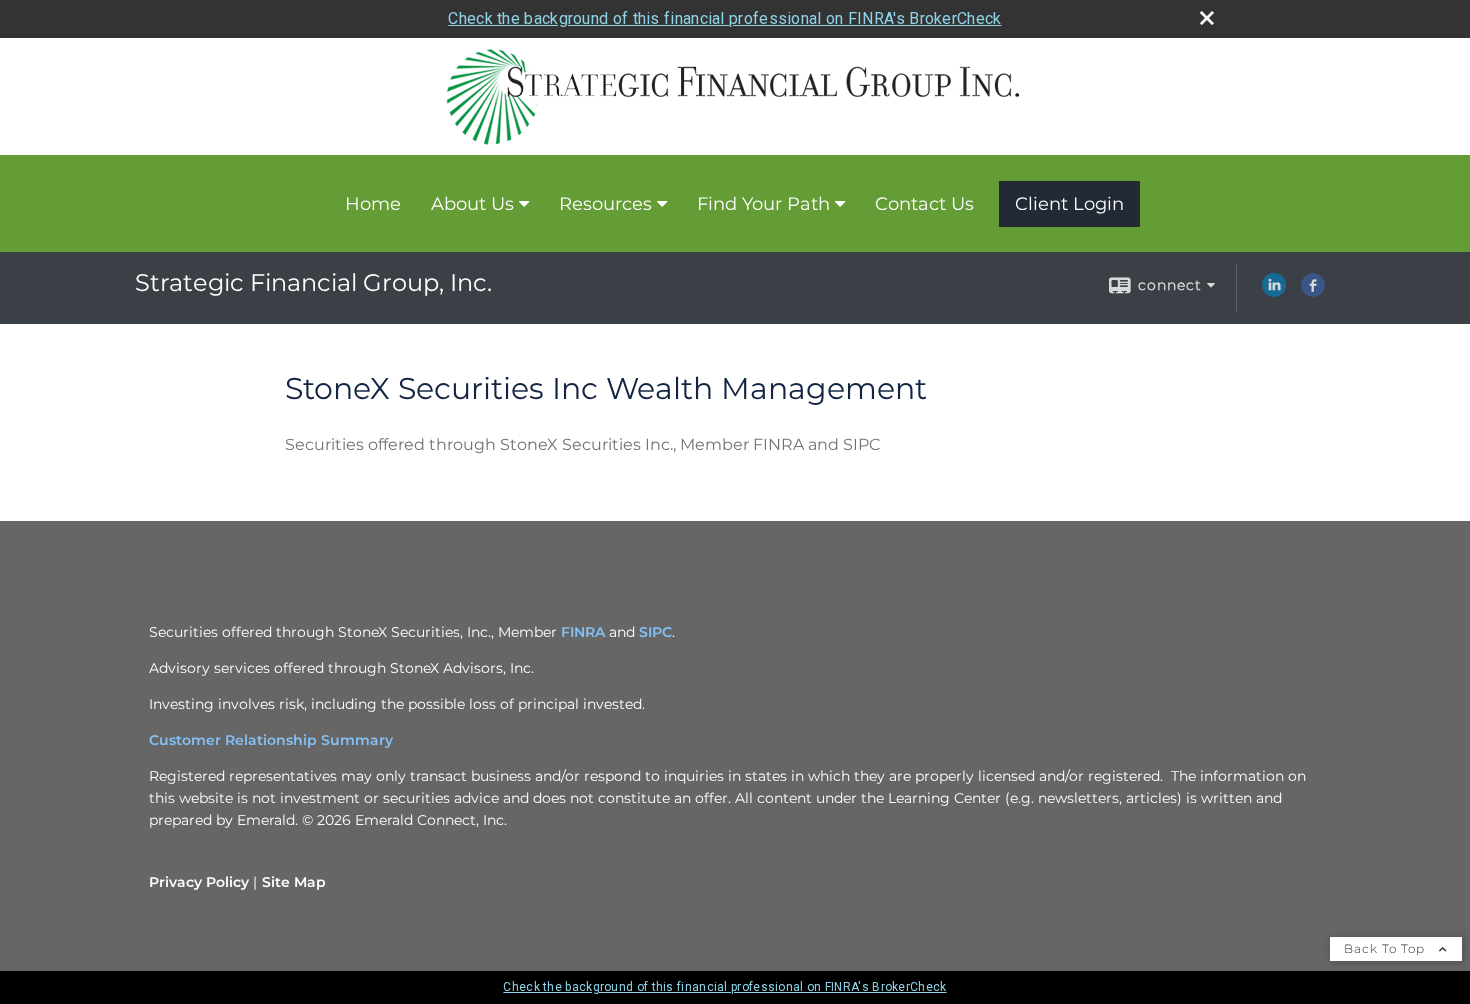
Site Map (294, 882)
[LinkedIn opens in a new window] (1274, 292)
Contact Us (924, 204)
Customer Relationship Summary (271, 740)
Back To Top (1386, 948)
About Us (472, 204)
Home (373, 204)
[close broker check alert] (1207, 18)
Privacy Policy (199, 882)
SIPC (655, 632)
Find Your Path (763, 204)
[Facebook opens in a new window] (1313, 292)
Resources (605, 204)
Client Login (1069, 204)
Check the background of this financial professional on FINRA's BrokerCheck (724, 18)
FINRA (583, 632)
